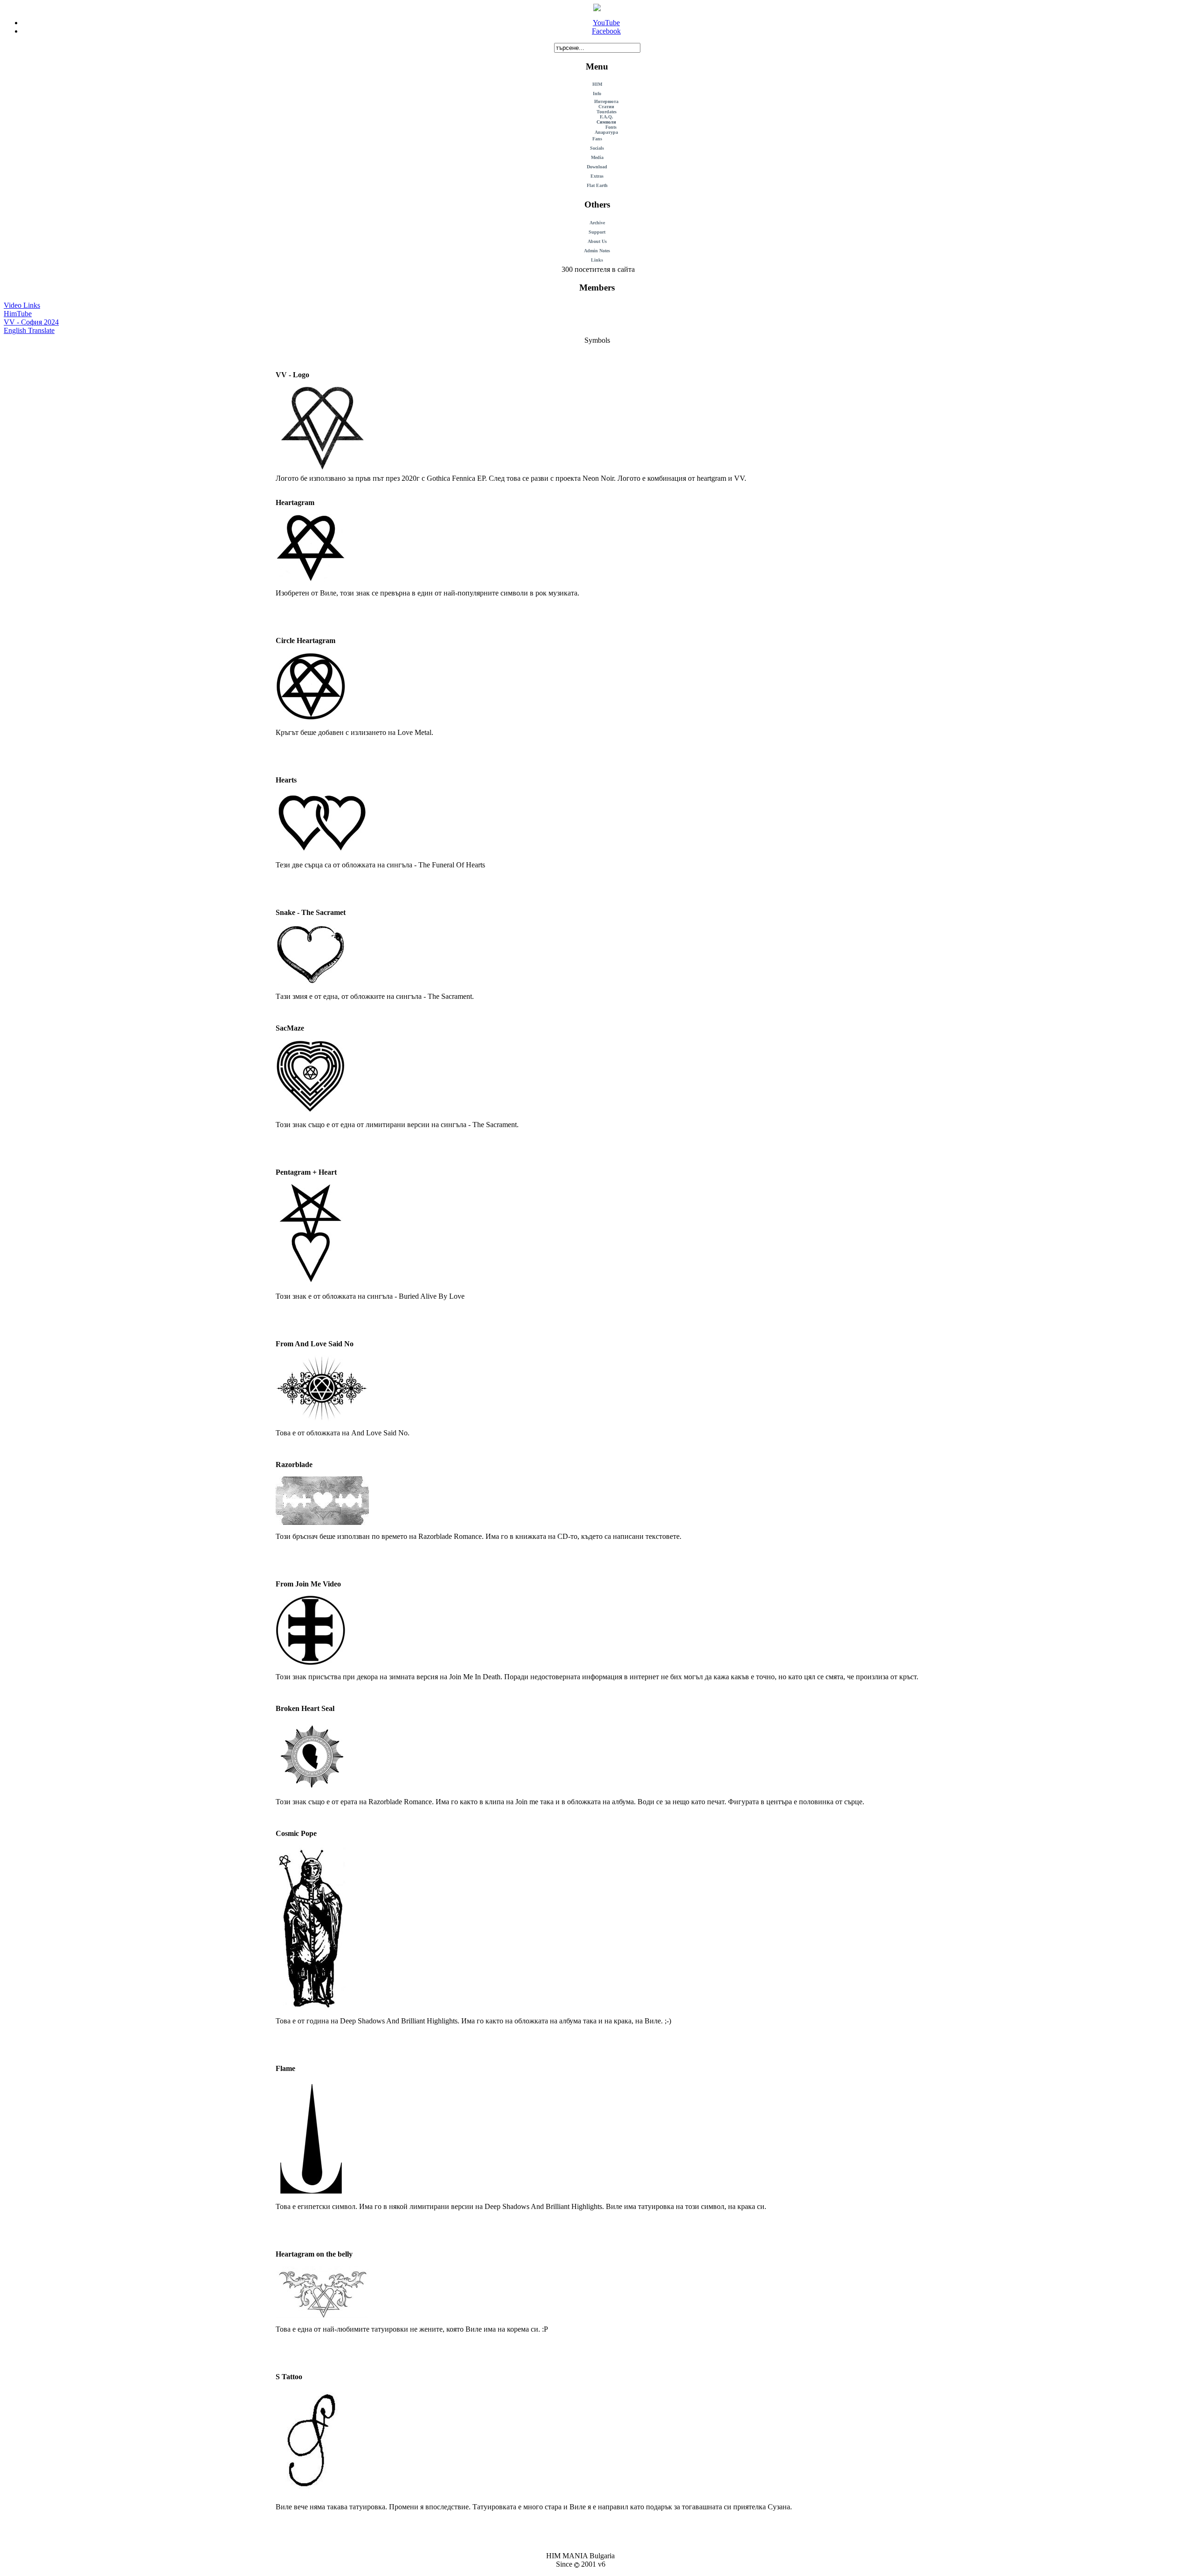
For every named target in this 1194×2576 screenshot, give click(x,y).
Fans (597, 139)
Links (597, 260)
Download (597, 167)
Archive (597, 223)
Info (597, 93)
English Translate (29, 330)
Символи (606, 122)
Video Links (22, 305)
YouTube (606, 23)
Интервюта (606, 101)
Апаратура (606, 132)
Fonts (611, 127)
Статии (606, 107)
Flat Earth (597, 185)
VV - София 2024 (31, 322)
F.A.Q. (607, 117)
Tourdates (607, 112)
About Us (597, 241)
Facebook (606, 31)
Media (597, 157)
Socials (597, 148)
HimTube (18, 314)
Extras (597, 176)
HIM (597, 84)
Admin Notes (597, 251)
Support (597, 232)
